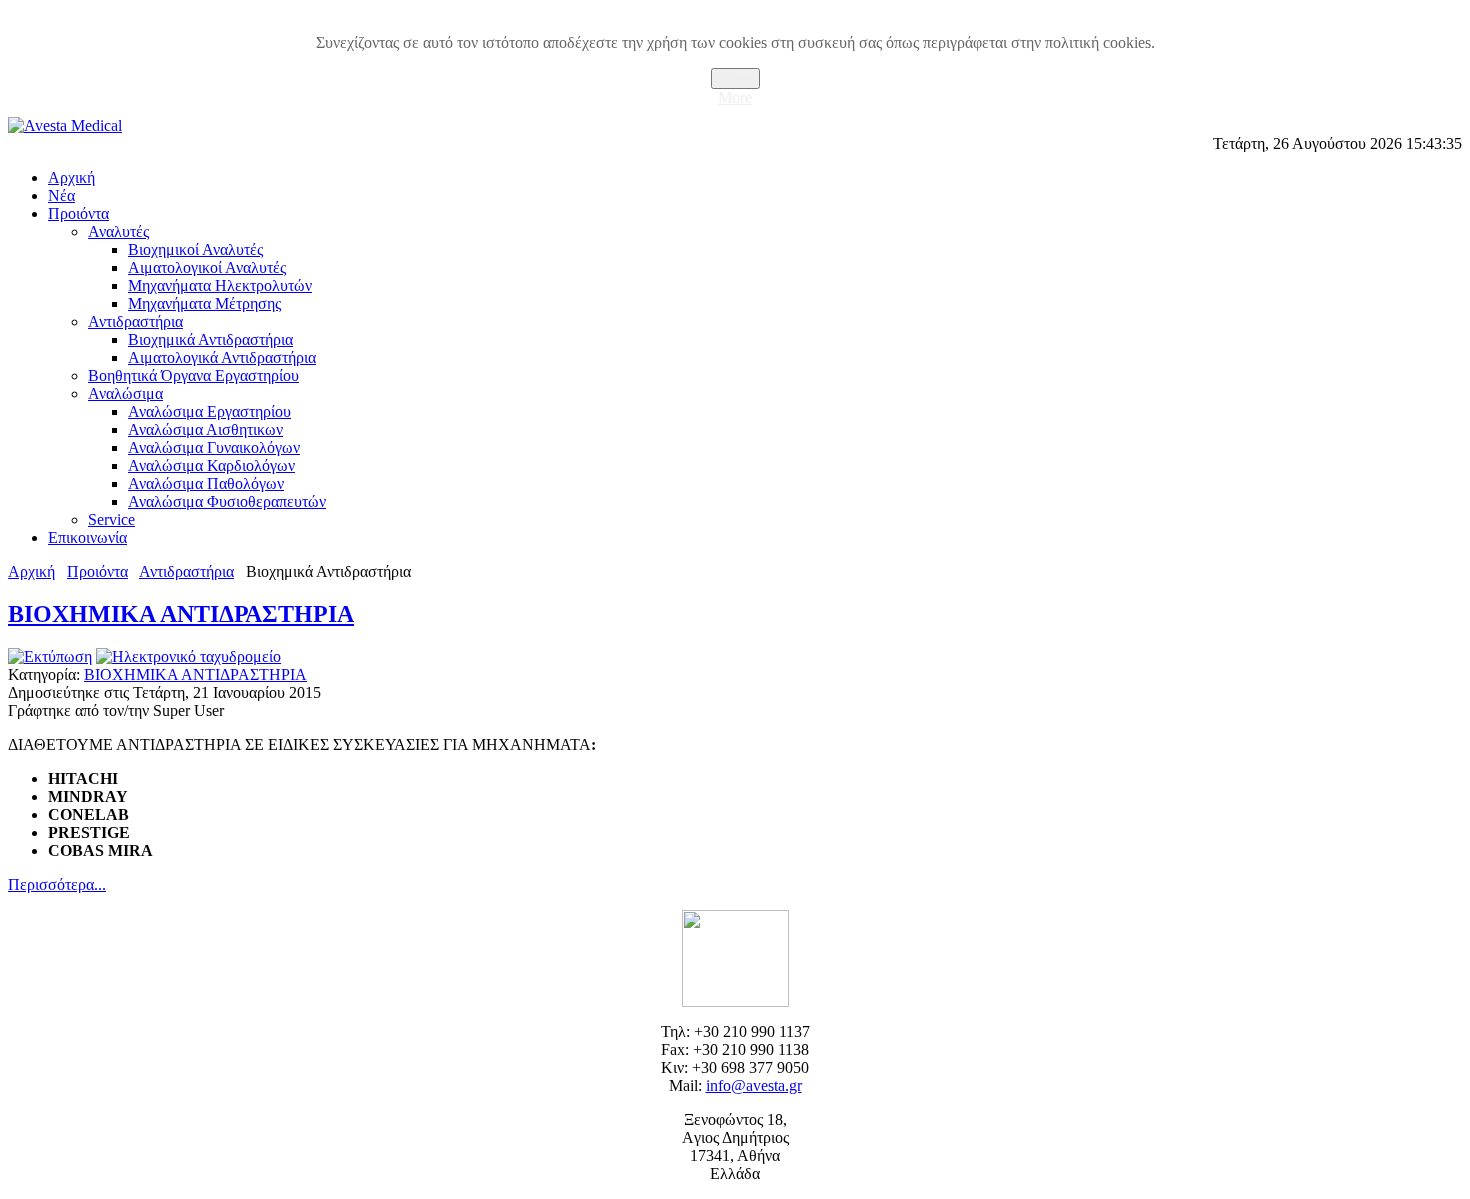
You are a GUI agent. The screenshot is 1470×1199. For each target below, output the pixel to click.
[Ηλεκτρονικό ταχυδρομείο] (188, 656)
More (735, 97)
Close (735, 78)
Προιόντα (97, 571)
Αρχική (31, 571)
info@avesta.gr (754, 1085)
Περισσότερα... (57, 884)
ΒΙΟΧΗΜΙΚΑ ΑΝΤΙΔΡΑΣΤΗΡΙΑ (181, 614)
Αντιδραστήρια (186, 571)
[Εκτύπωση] (50, 656)
